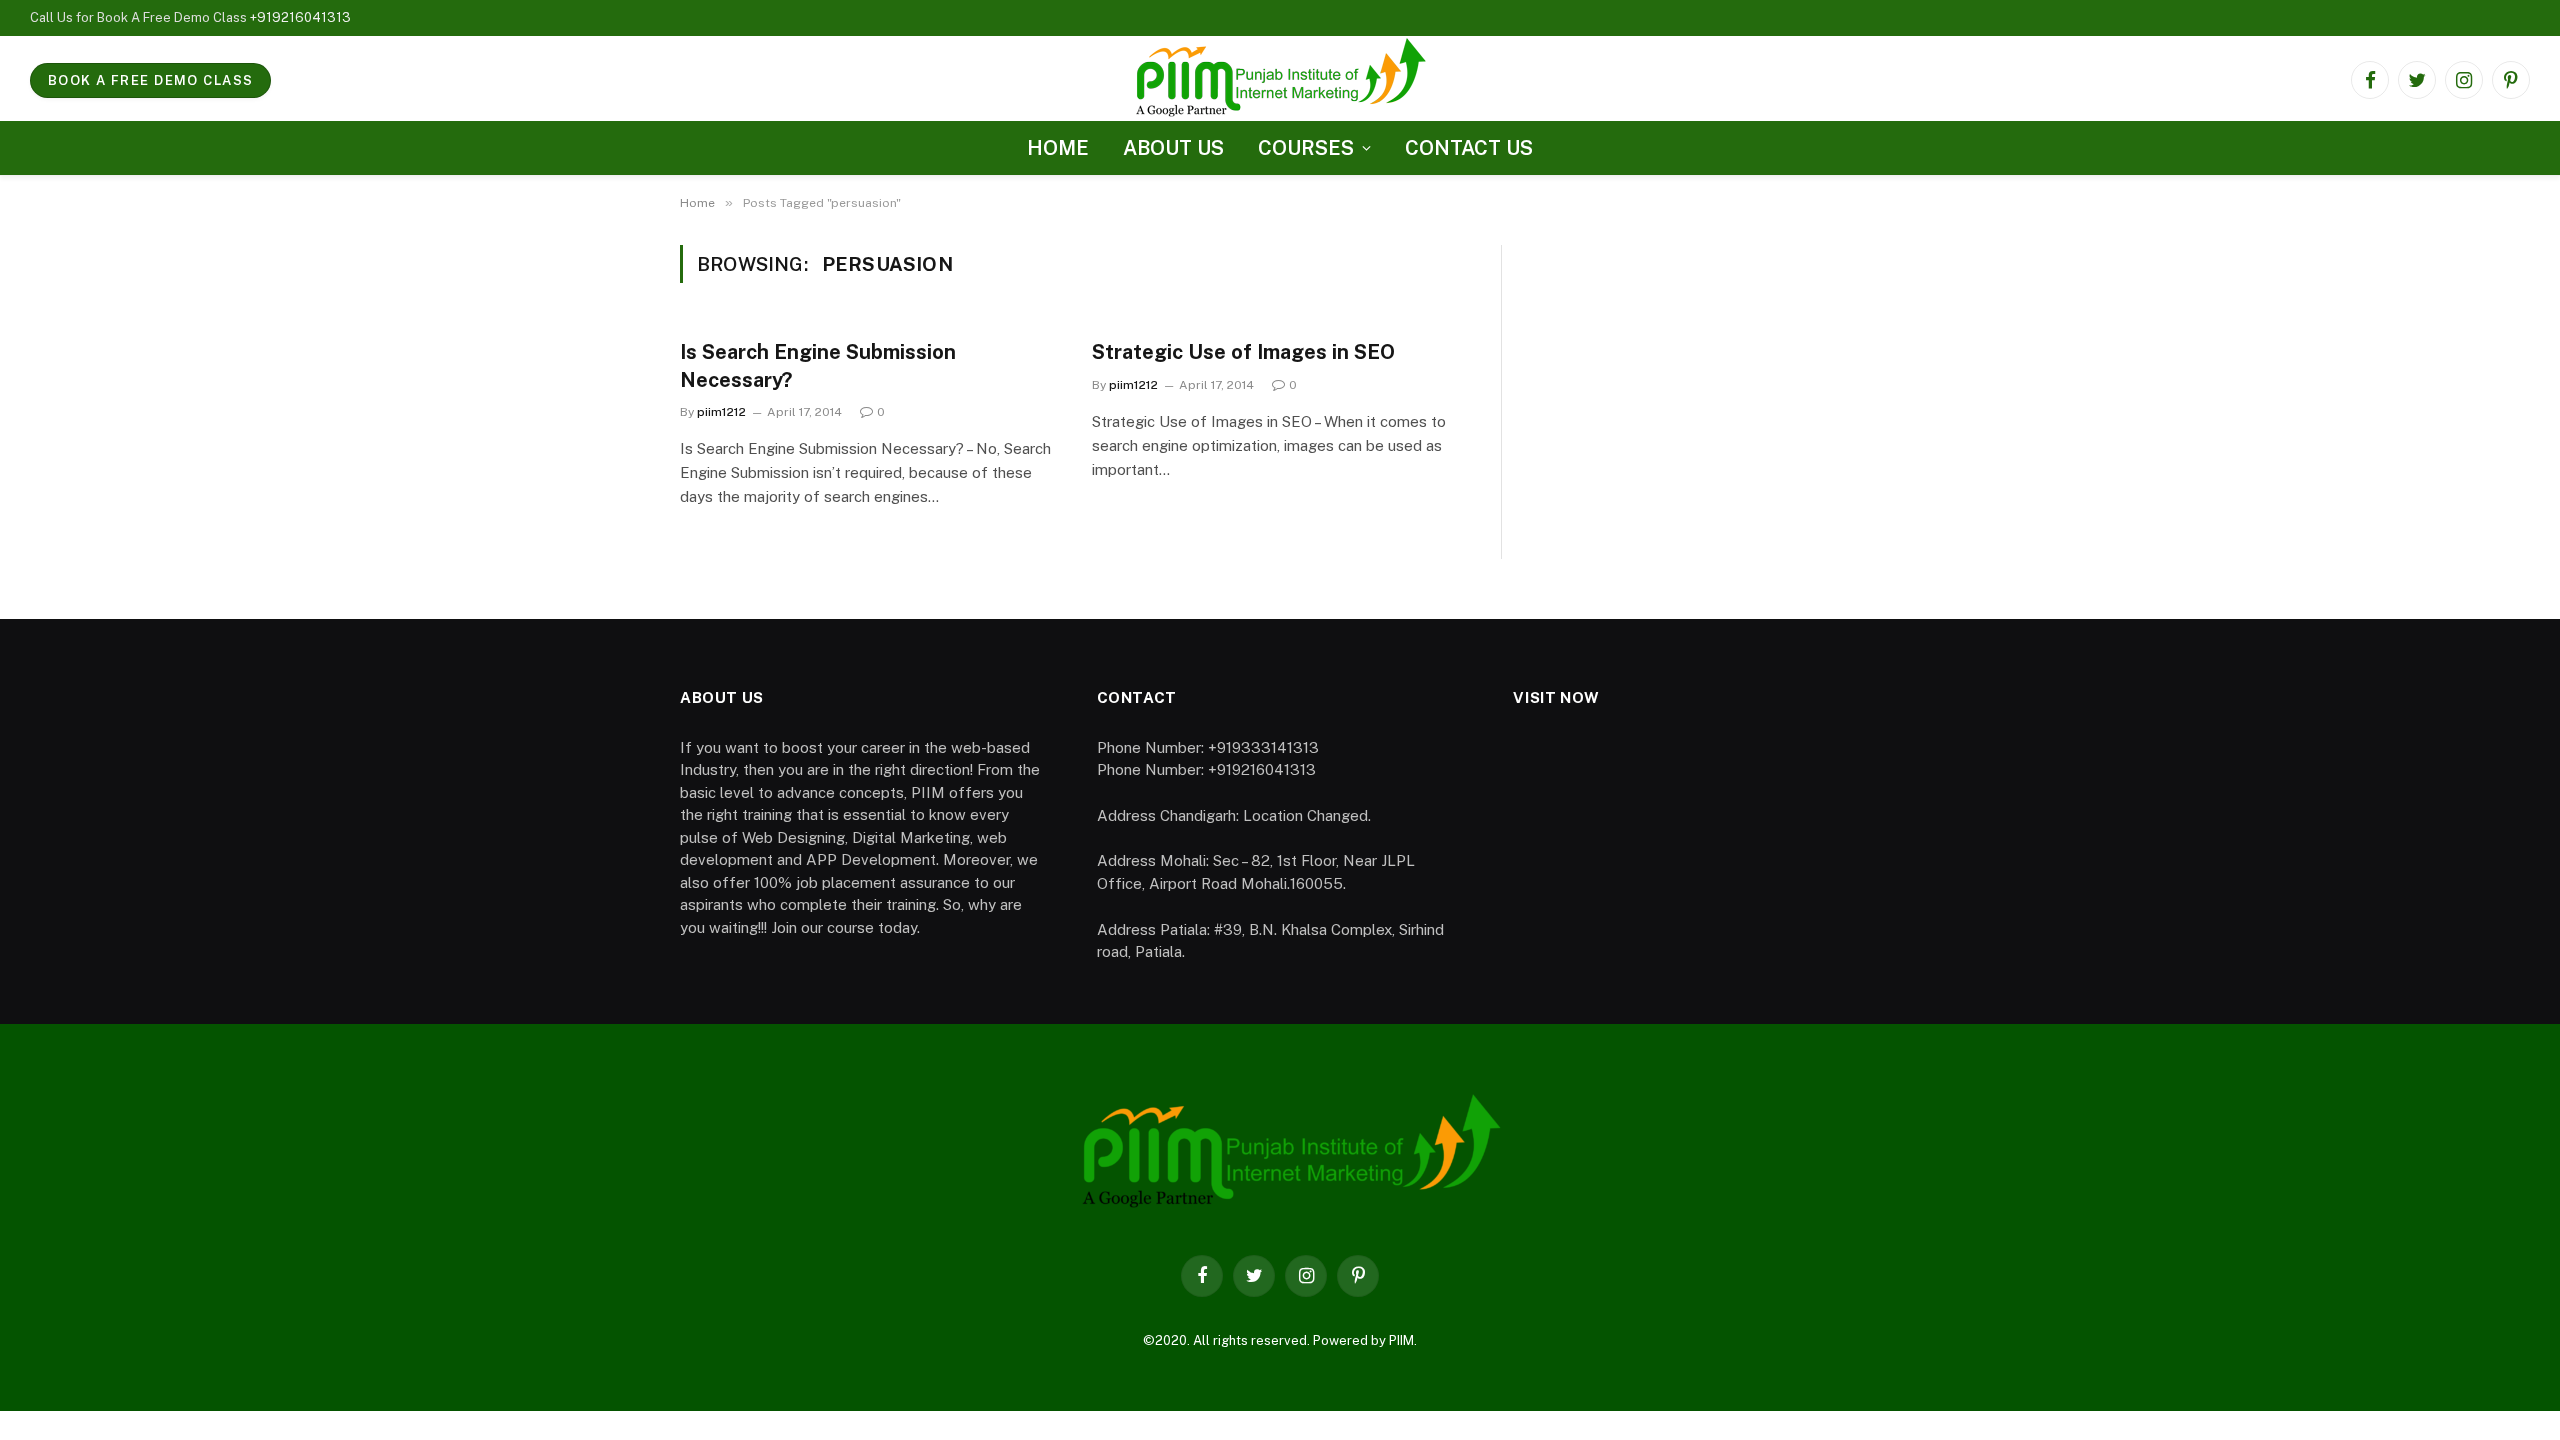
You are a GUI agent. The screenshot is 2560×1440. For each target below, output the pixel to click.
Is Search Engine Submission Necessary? (818, 365)
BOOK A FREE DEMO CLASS (150, 80)
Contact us (1469, 148)
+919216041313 (300, 17)
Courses (1306, 148)
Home (1058, 148)
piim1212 (721, 412)
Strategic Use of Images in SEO (1243, 352)
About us (1173, 148)
